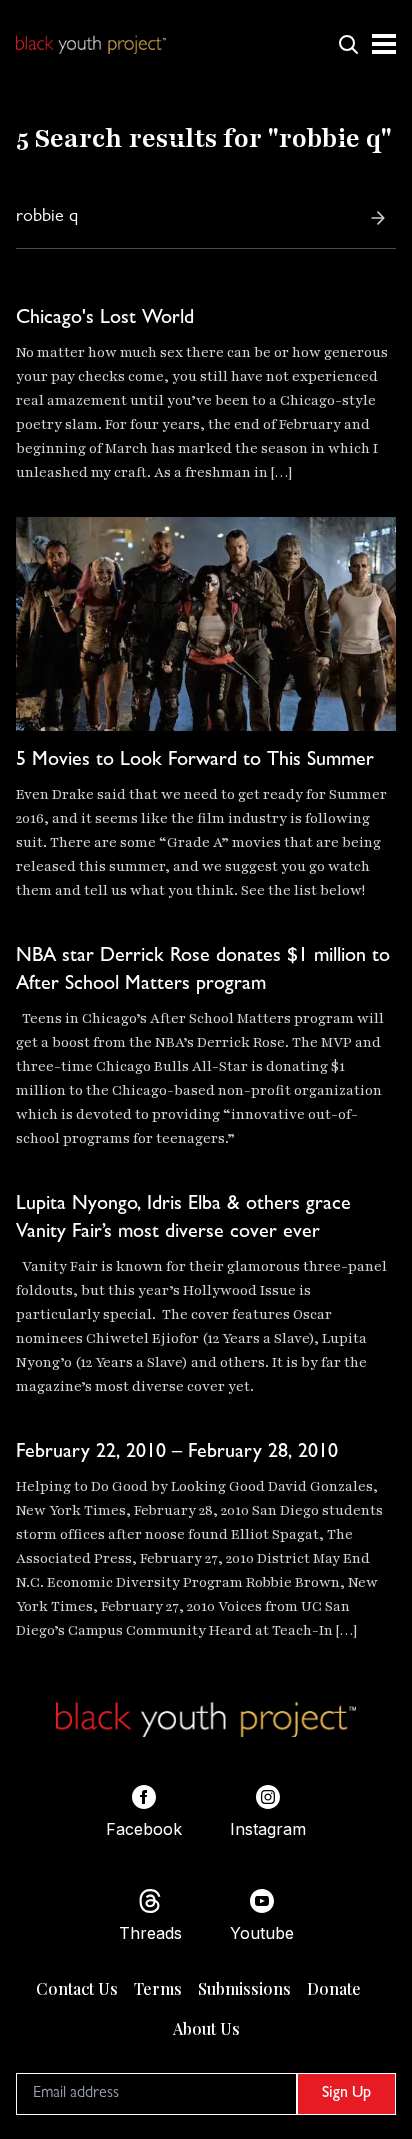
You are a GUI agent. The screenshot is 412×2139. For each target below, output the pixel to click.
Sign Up (346, 2094)
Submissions (244, 1988)
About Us (206, 2028)
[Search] (378, 218)
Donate (334, 1988)
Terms (158, 1988)
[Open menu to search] (348, 44)
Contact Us (77, 1988)
